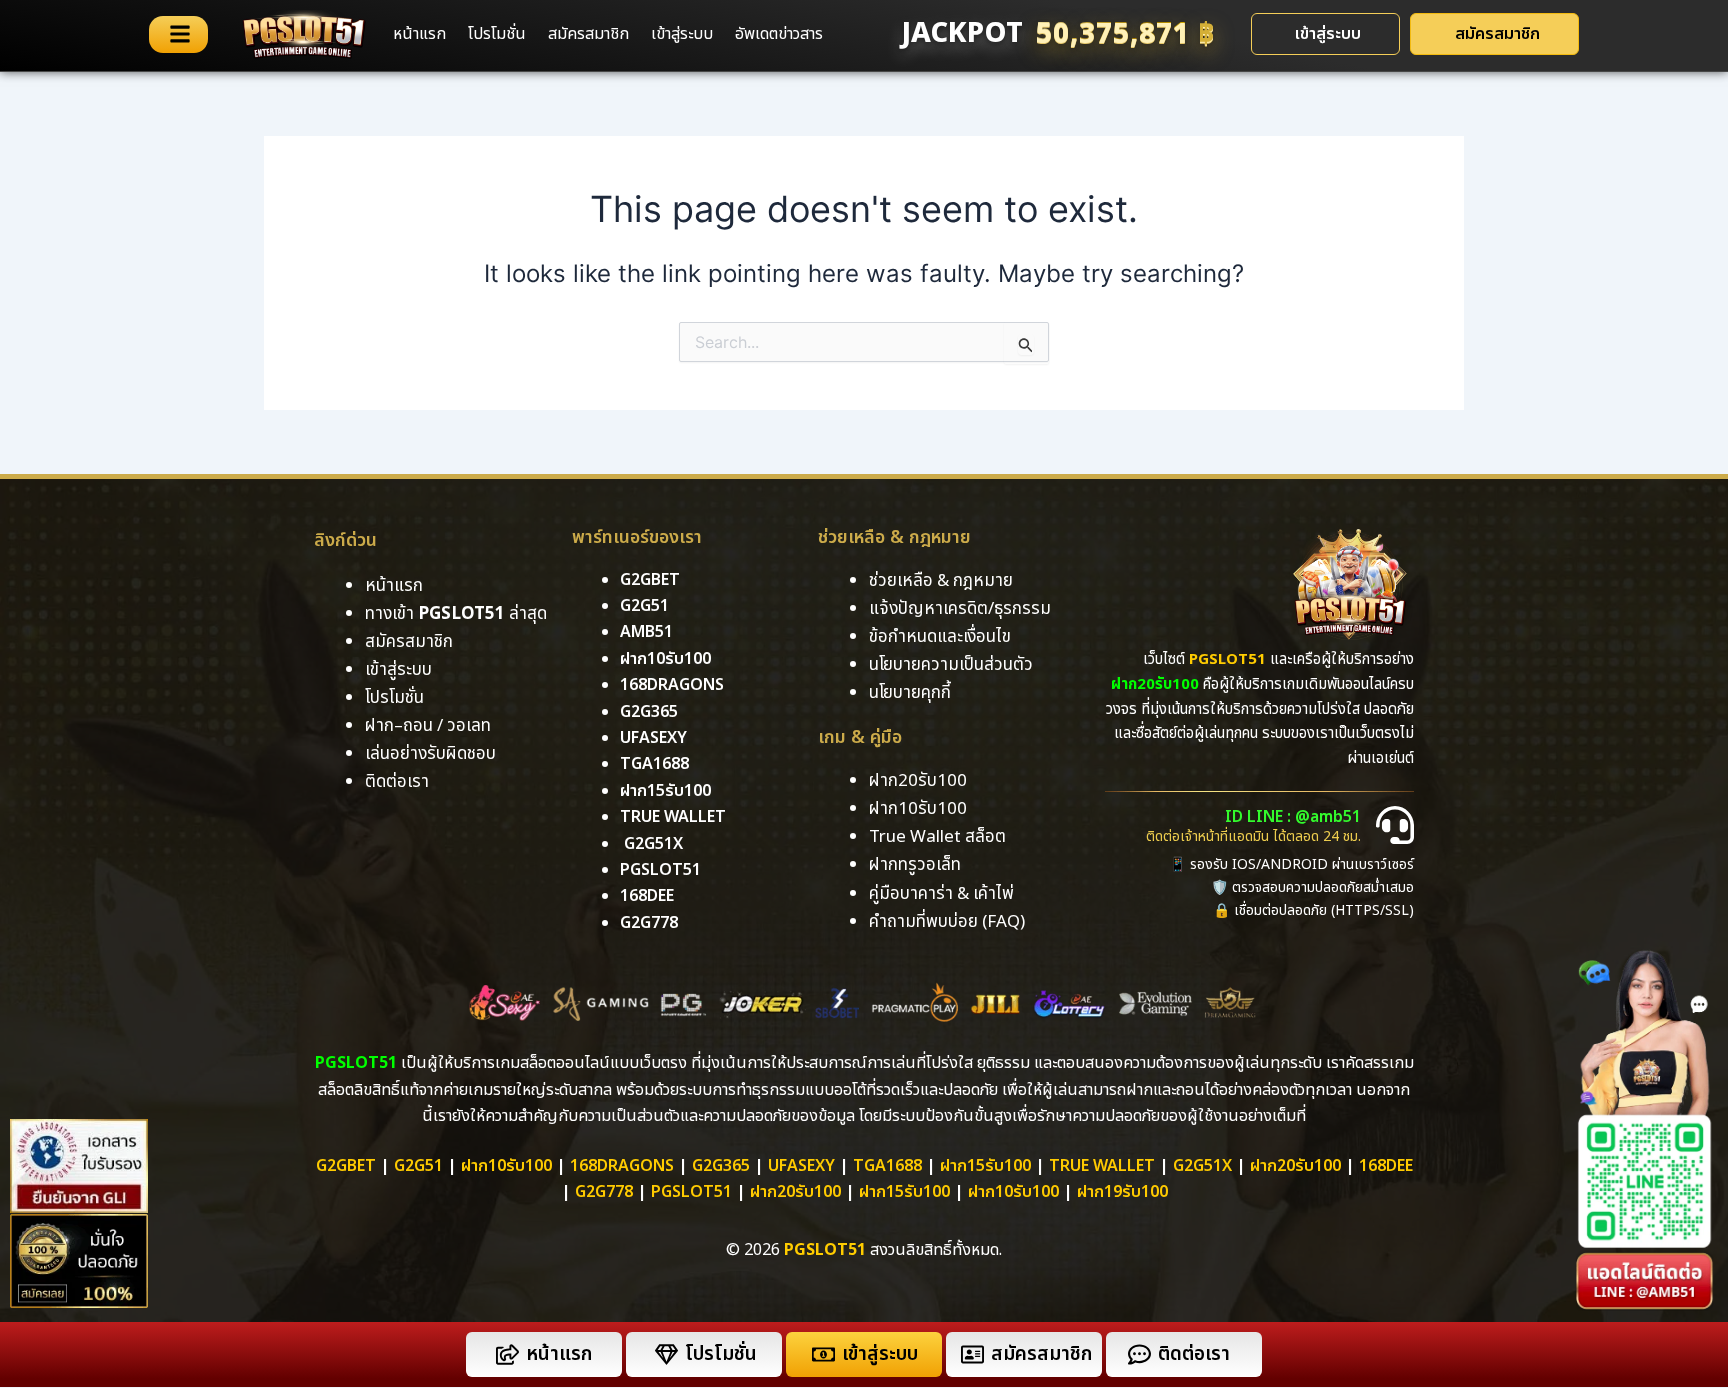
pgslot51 (660, 870)
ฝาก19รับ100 (1122, 1192)
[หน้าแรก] (507, 1354)
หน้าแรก (419, 34)
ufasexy (653, 738)
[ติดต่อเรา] (1139, 1354)
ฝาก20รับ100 (1295, 1166)
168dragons (672, 685)
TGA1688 (887, 1166)
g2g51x (653, 844)
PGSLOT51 (691, 1192)
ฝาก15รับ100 (665, 791)
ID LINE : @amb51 (1293, 817)
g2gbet (650, 580)
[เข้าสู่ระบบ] (823, 1354)
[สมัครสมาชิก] (972, 1354)
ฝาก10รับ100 (665, 659)
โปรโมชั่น (497, 34)
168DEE (647, 896)
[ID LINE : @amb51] (1395, 825)
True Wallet (673, 817)
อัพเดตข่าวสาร (779, 34)
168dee (1386, 1166)
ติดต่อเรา (397, 782)
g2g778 (649, 923)
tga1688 (654, 764)
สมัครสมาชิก (588, 34)
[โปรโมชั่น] (666, 1354)
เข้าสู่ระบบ (682, 34)
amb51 (646, 632)
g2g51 (644, 606)
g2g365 (649, 712)
